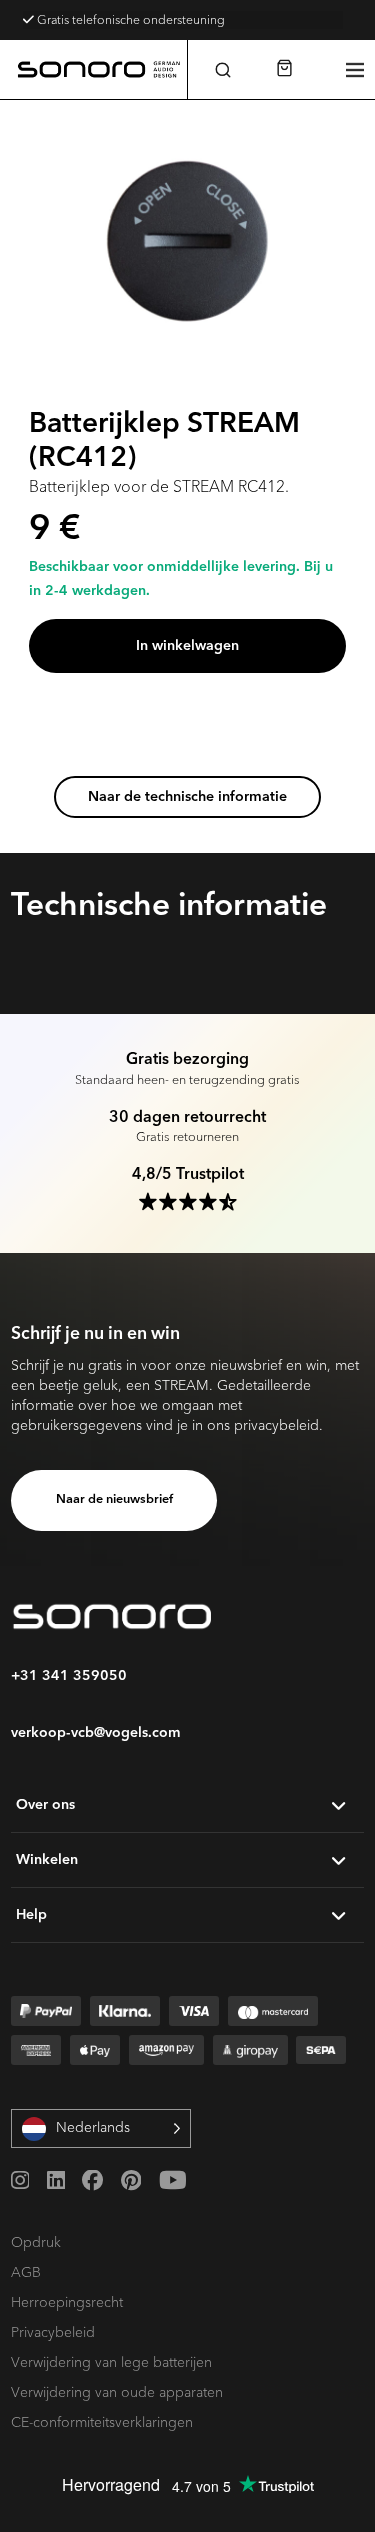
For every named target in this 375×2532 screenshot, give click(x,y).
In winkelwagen (187, 646)
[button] (222, 69)
